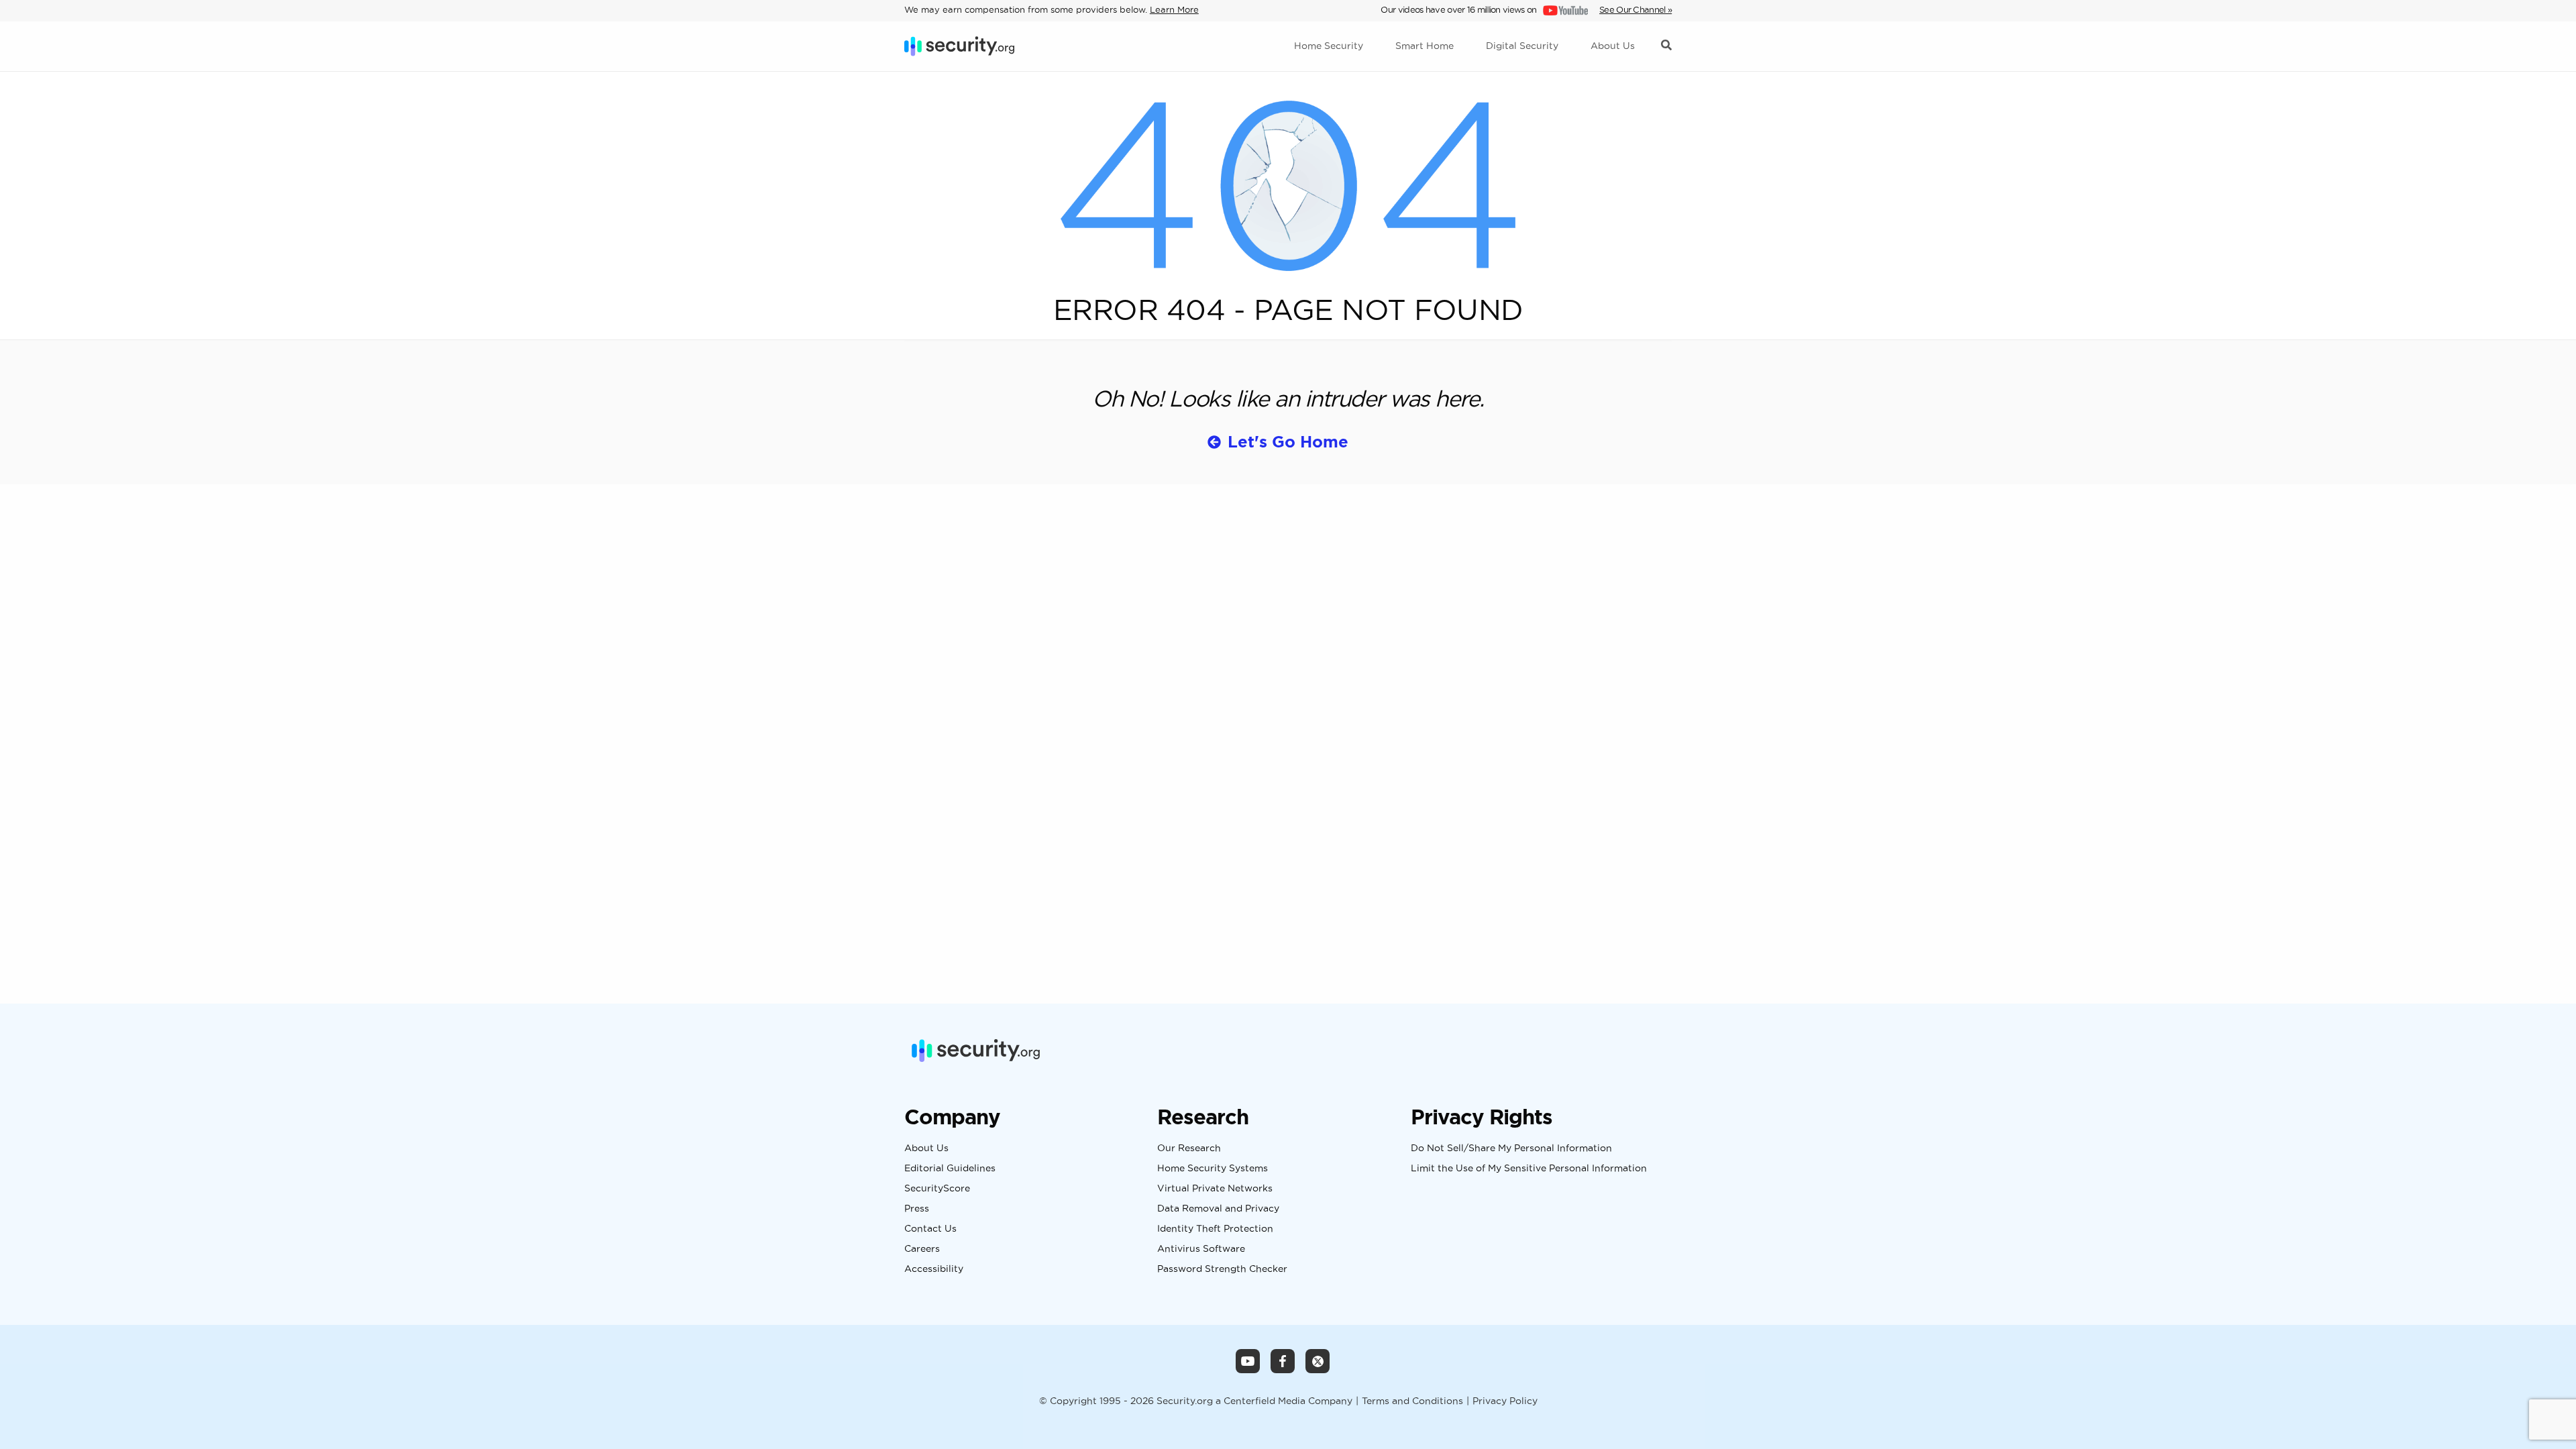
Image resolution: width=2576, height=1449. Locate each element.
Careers (922, 1249)
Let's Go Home (1288, 442)
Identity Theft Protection (1215, 1229)
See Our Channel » (1635, 9)
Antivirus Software (1201, 1249)
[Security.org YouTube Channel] (1248, 1361)
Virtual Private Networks (1215, 1189)
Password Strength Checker (1222, 1269)
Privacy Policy (1505, 1401)
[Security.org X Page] (1318, 1361)
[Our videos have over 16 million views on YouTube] (1564, 9)
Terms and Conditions (1412, 1401)
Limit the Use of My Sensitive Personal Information (1529, 1169)
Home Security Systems (1213, 1169)
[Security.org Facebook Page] (1283, 1361)
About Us (926, 1148)
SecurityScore (937, 1189)
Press (917, 1209)
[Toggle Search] (1666, 46)
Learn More (1174, 9)
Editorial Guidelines (950, 1169)
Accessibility (934, 1269)
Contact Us (930, 1229)
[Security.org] (959, 46)
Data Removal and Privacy (1218, 1209)
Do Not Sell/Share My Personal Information (1511, 1148)
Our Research (1189, 1148)
